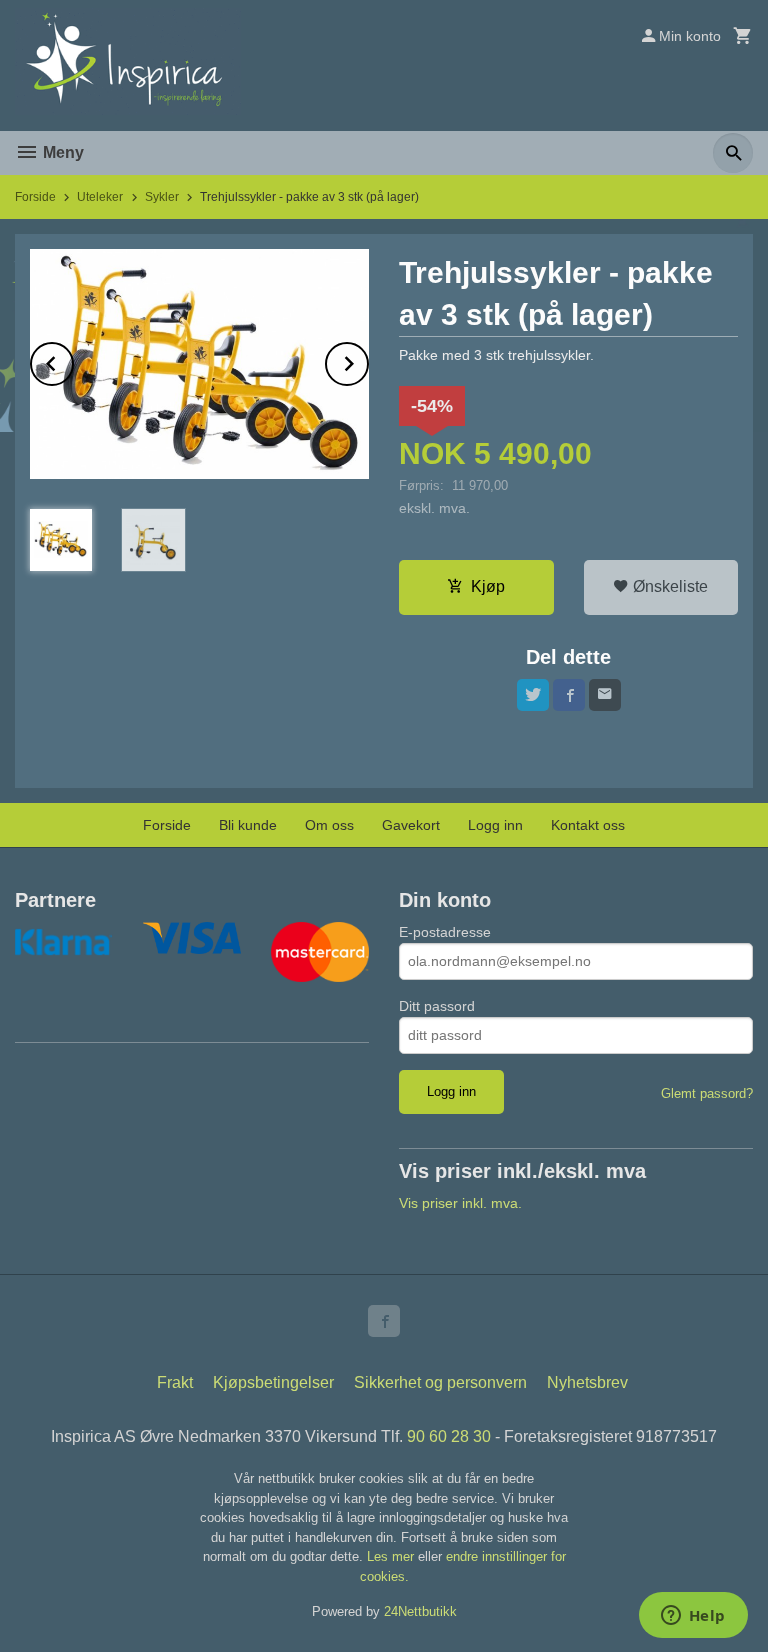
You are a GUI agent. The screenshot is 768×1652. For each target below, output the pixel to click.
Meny (61, 152)
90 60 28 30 (449, 1436)
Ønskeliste (668, 586)
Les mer (392, 1556)
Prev (73, 360)
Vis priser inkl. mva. (460, 1203)
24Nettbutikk (420, 1611)
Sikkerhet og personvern (440, 1382)
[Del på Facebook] (569, 695)
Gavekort (411, 825)
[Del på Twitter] (533, 695)
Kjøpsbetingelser (273, 1382)
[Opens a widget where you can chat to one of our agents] (693, 1617)
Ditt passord (437, 1006)
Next (368, 360)
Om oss (329, 825)
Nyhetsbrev (587, 1382)
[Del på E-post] (605, 695)
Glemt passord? (707, 1093)
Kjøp (488, 586)
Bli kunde (248, 825)
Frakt (175, 1382)
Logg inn (495, 825)
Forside (35, 197)
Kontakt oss (588, 825)
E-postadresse (445, 932)
